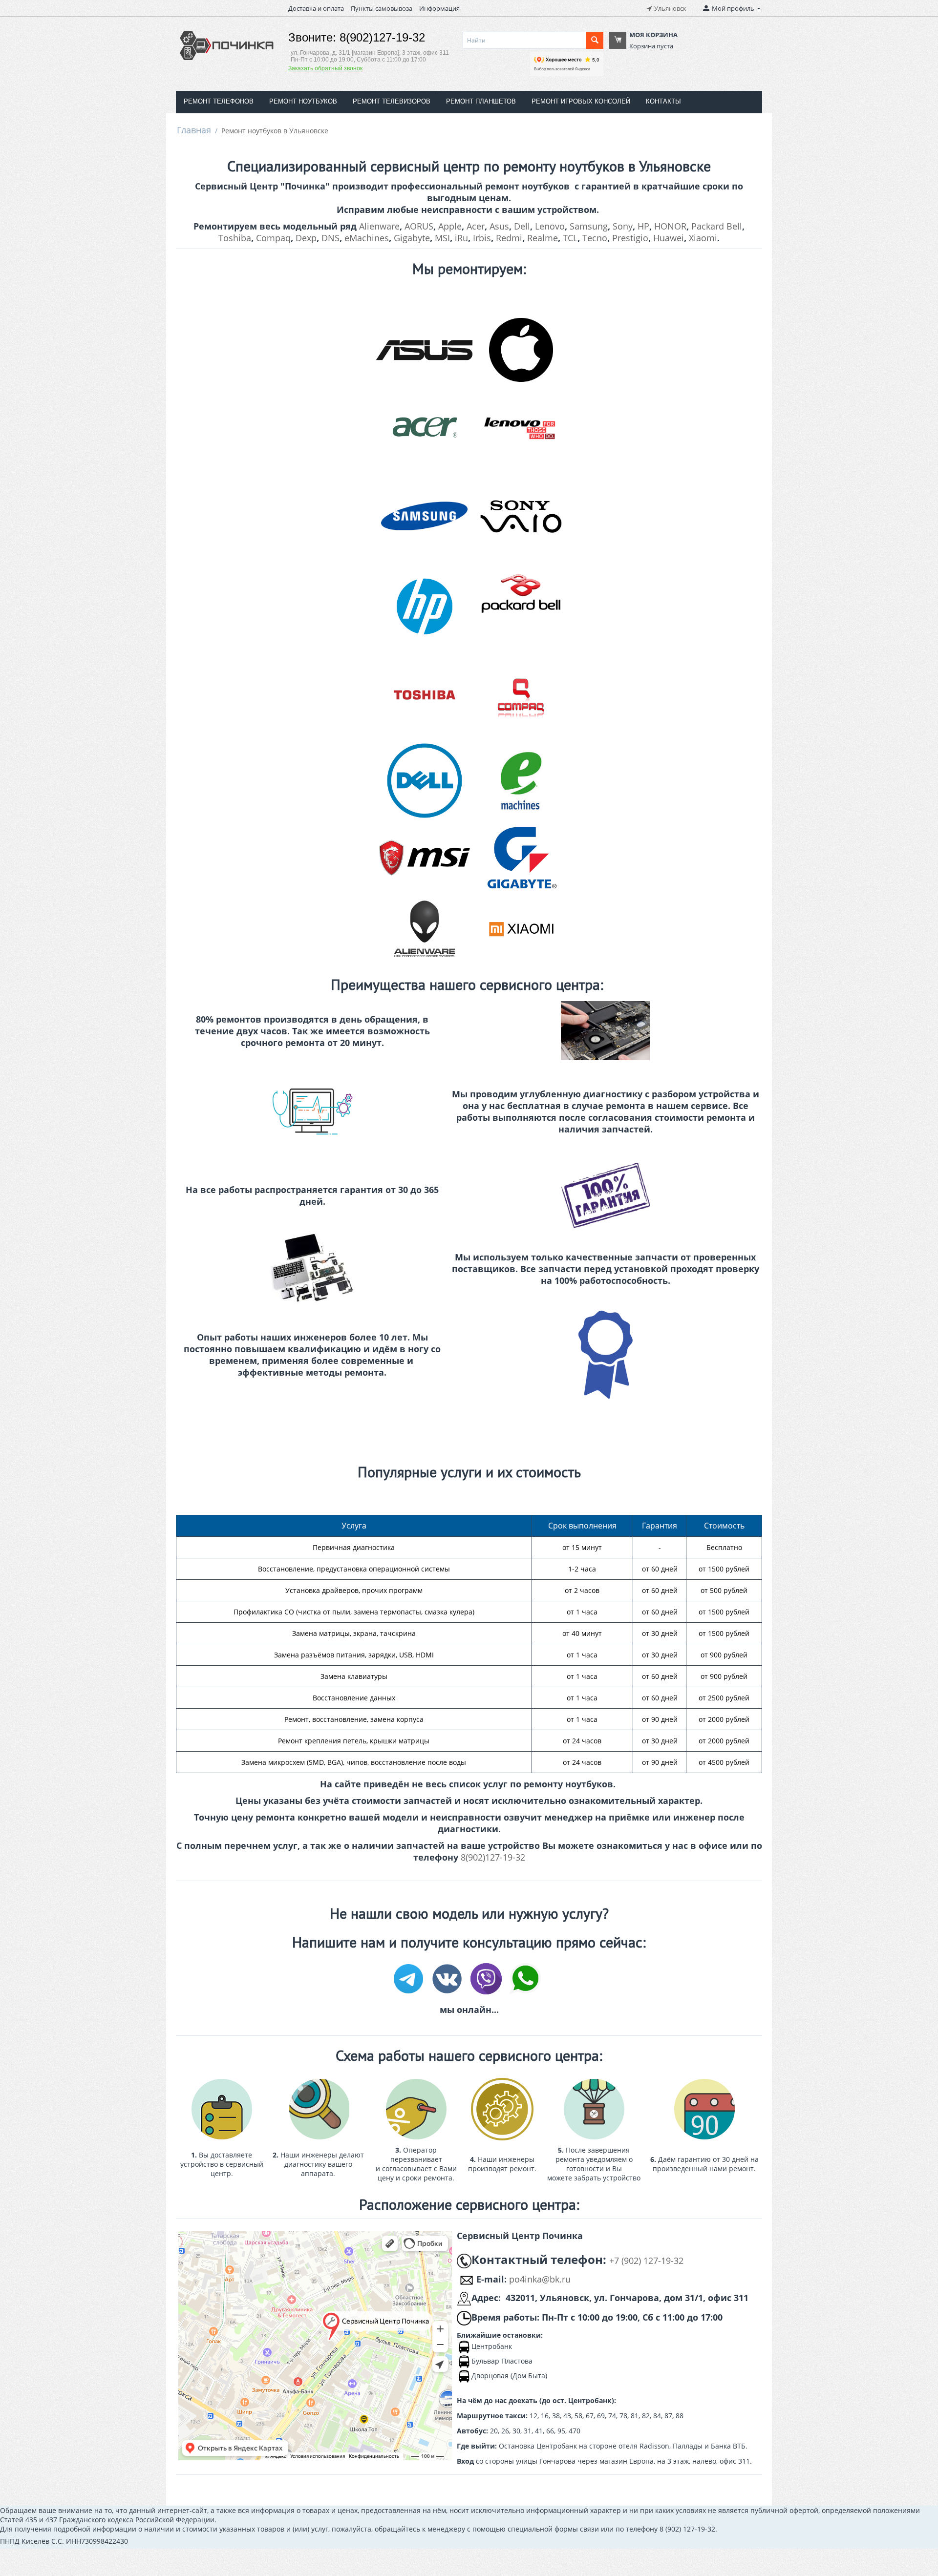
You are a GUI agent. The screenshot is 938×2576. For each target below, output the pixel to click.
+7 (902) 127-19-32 (646, 2261)
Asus (499, 226)
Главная (194, 130)
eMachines (367, 238)
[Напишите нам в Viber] (489, 1978)
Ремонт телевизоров (392, 101)
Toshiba (235, 238)
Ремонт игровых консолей (581, 101)
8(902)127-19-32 (493, 1857)
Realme (543, 238)
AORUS (419, 226)
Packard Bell (717, 226)
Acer (476, 226)
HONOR (670, 226)
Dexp (306, 238)
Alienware (379, 226)
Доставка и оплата (316, 8)
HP (643, 226)
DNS (330, 238)
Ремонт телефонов (219, 101)
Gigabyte (412, 238)
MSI (442, 238)
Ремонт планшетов (481, 101)
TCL (570, 238)
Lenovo (550, 226)
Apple (450, 226)
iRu (461, 238)
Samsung (589, 226)
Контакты (663, 101)
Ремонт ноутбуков (303, 101)
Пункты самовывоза (382, 8)
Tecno (595, 238)
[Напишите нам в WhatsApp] (525, 1978)
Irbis (482, 238)
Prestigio (630, 238)
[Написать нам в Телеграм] (411, 1978)
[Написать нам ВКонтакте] (449, 1978)
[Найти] (595, 40)
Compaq (273, 238)
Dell (522, 226)
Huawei (669, 238)
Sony (623, 226)
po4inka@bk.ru (540, 2279)
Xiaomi (703, 238)
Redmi (509, 238)
